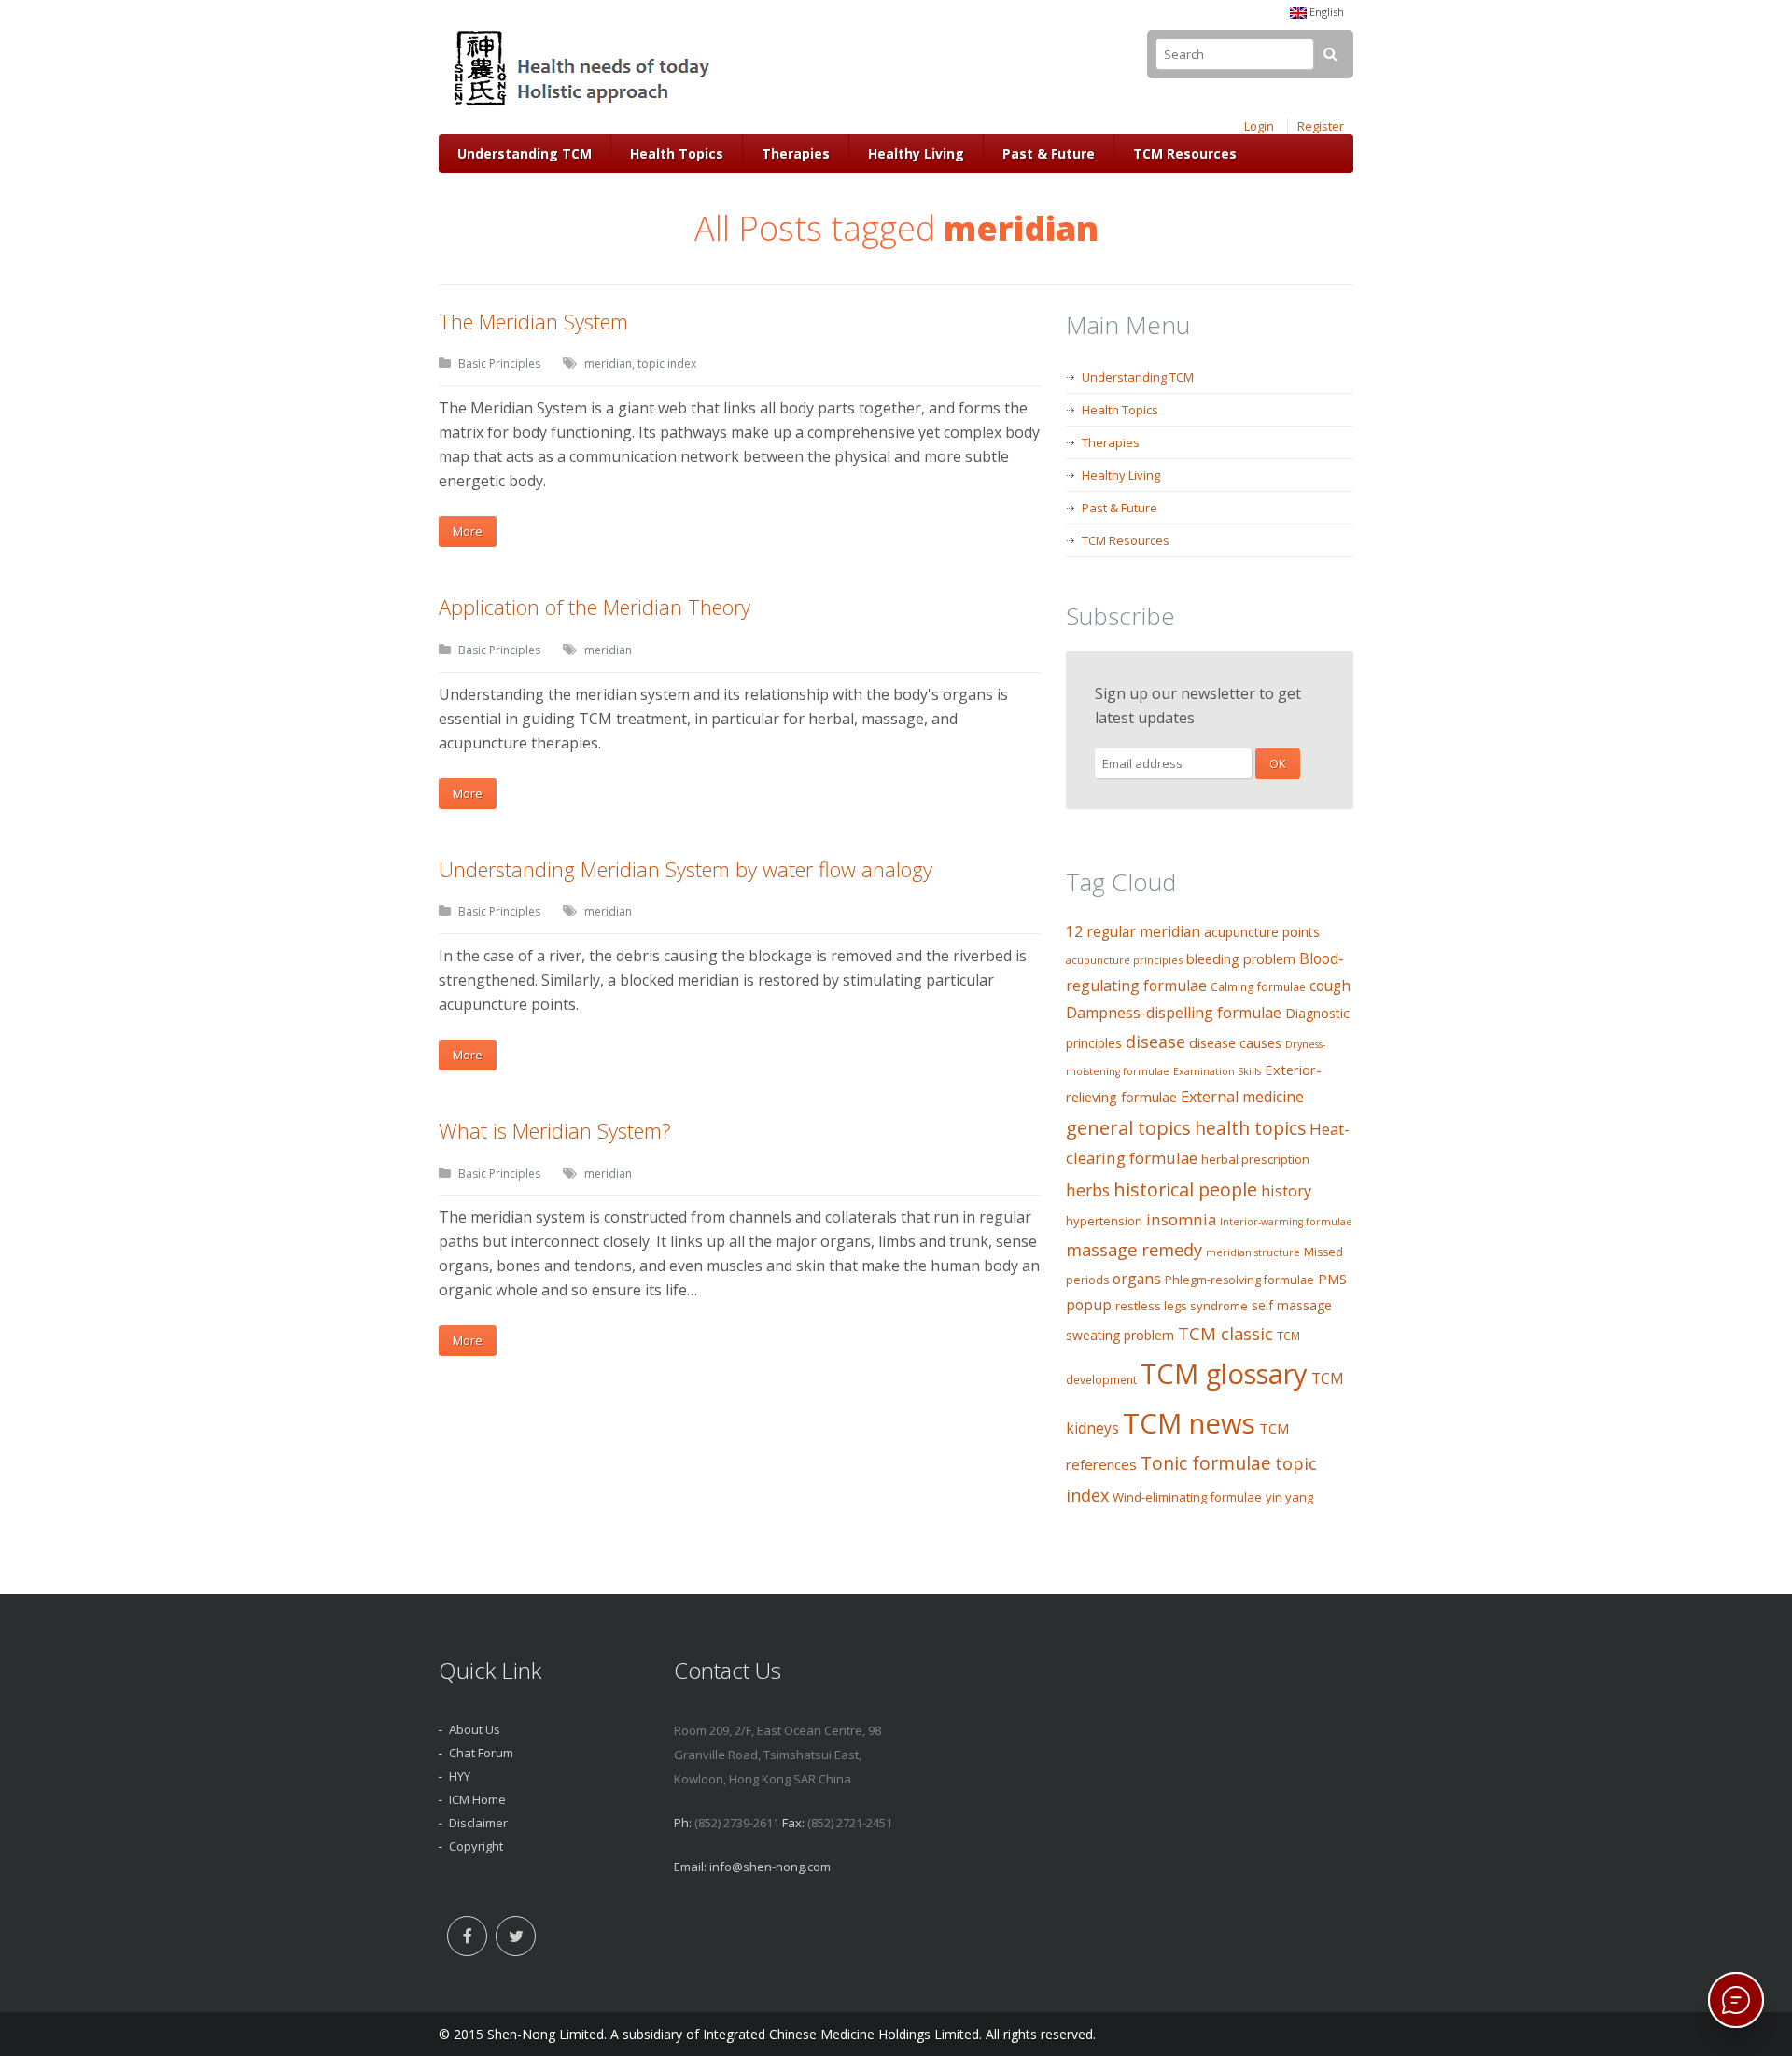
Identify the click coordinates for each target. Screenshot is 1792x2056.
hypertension (1104, 1221)
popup (1089, 1305)
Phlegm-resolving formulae (1239, 1280)
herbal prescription (1255, 1159)
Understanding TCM (525, 154)
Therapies (796, 154)
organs (1137, 1279)
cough (1330, 986)
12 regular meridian (1133, 932)
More (468, 531)
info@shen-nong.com (770, 1867)
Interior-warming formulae (1286, 1222)
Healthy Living (916, 154)
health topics (1250, 1128)
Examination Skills (1217, 1071)
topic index (667, 364)
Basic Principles (499, 364)
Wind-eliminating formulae (1187, 1497)
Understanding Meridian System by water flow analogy (686, 869)
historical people (1185, 1189)
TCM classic (1225, 1333)
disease (1155, 1042)
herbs (1088, 1190)
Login (1259, 126)
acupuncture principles (1124, 960)
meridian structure (1253, 1252)
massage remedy (1134, 1249)
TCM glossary (1224, 1374)
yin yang (1289, 1497)
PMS (1332, 1279)
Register (1321, 126)
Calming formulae (1258, 987)
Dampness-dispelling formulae (1174, 1013)
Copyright (476, 1846)
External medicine (1242, 1097)
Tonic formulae (1206, 1463)
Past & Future (1049, 154)
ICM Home (477, 1799)
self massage (1292, 1305)
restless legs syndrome (1182, 1306)
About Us (475, 1729)
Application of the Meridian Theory (595, 607)
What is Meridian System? (555, 1130)
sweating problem (1120, 1335)
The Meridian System (533, 321)
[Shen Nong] (584, 105)
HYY (460, 1776)
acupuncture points (1262, 932)
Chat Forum (481, 1753)
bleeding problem (1241, 959)
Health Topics (677, 154)
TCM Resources (1185, 154)
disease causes (1235, 1043)
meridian (608, 364)
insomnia (1181, 1219)
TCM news (1189, 1423)
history (1286, 1190)
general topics (1128, 1127)
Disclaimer (478, 1823)
